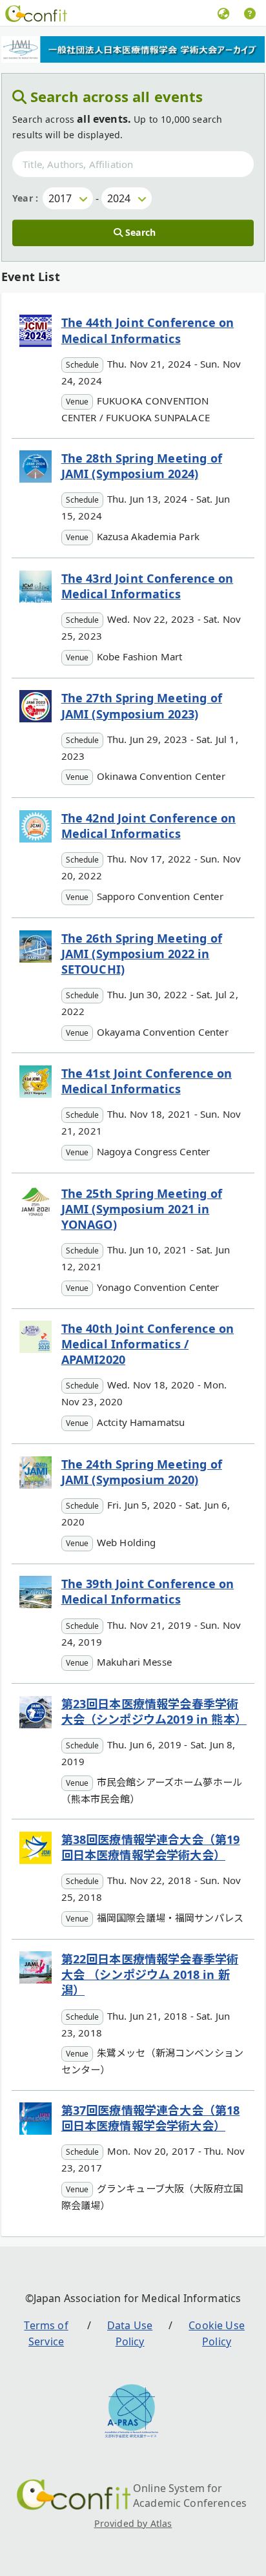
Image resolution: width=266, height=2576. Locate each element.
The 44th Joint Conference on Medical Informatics (148, 330)
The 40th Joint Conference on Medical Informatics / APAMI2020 (148, 1344)
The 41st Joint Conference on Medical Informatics (147, 1081)
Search (140, 232)
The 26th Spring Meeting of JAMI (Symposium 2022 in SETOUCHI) (142, 954)
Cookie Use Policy (217, 2334)
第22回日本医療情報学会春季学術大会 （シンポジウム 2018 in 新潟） (150, 1974)
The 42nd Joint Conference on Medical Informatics (148, 826)
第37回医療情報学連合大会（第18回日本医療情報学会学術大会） (151, 2118)
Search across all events (117, 96)
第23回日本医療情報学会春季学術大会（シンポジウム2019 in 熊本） (154, 1712)
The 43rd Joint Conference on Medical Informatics (147, 586)
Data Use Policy (130, 2334)
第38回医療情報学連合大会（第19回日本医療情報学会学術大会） (151, 1847)
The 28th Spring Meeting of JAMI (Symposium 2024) (142, 466)
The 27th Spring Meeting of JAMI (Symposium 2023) (142, 706)
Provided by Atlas (133, 2523)
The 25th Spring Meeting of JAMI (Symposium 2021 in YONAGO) (142, 1209)
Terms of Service (46, 2334)
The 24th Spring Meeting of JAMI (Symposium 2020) (142, 1472)
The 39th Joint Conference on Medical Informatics (148, 1591)
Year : (25, 198)
